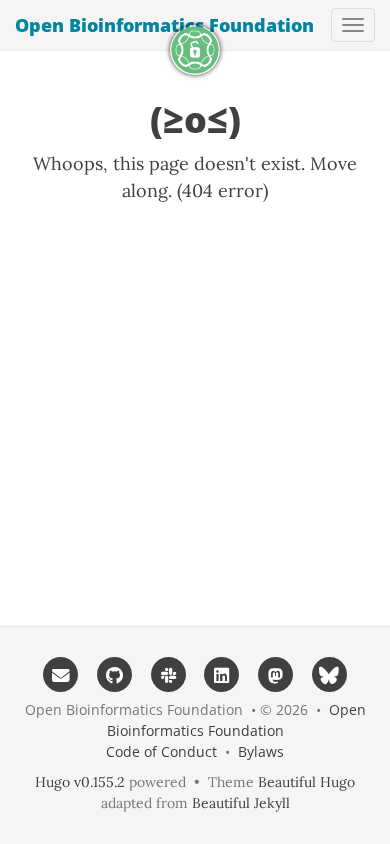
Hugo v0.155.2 (80, 782)
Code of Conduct (161, 751)
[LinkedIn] (222, 674)
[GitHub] (115, 674)
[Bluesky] (330, 674)
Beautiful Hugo (306, 782)
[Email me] (61, 674)
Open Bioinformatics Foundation (164, 25)
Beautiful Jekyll (241, 803)
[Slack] (168, 674)
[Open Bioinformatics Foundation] (195, 50)
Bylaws (261, 751)
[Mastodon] (276, 674)
